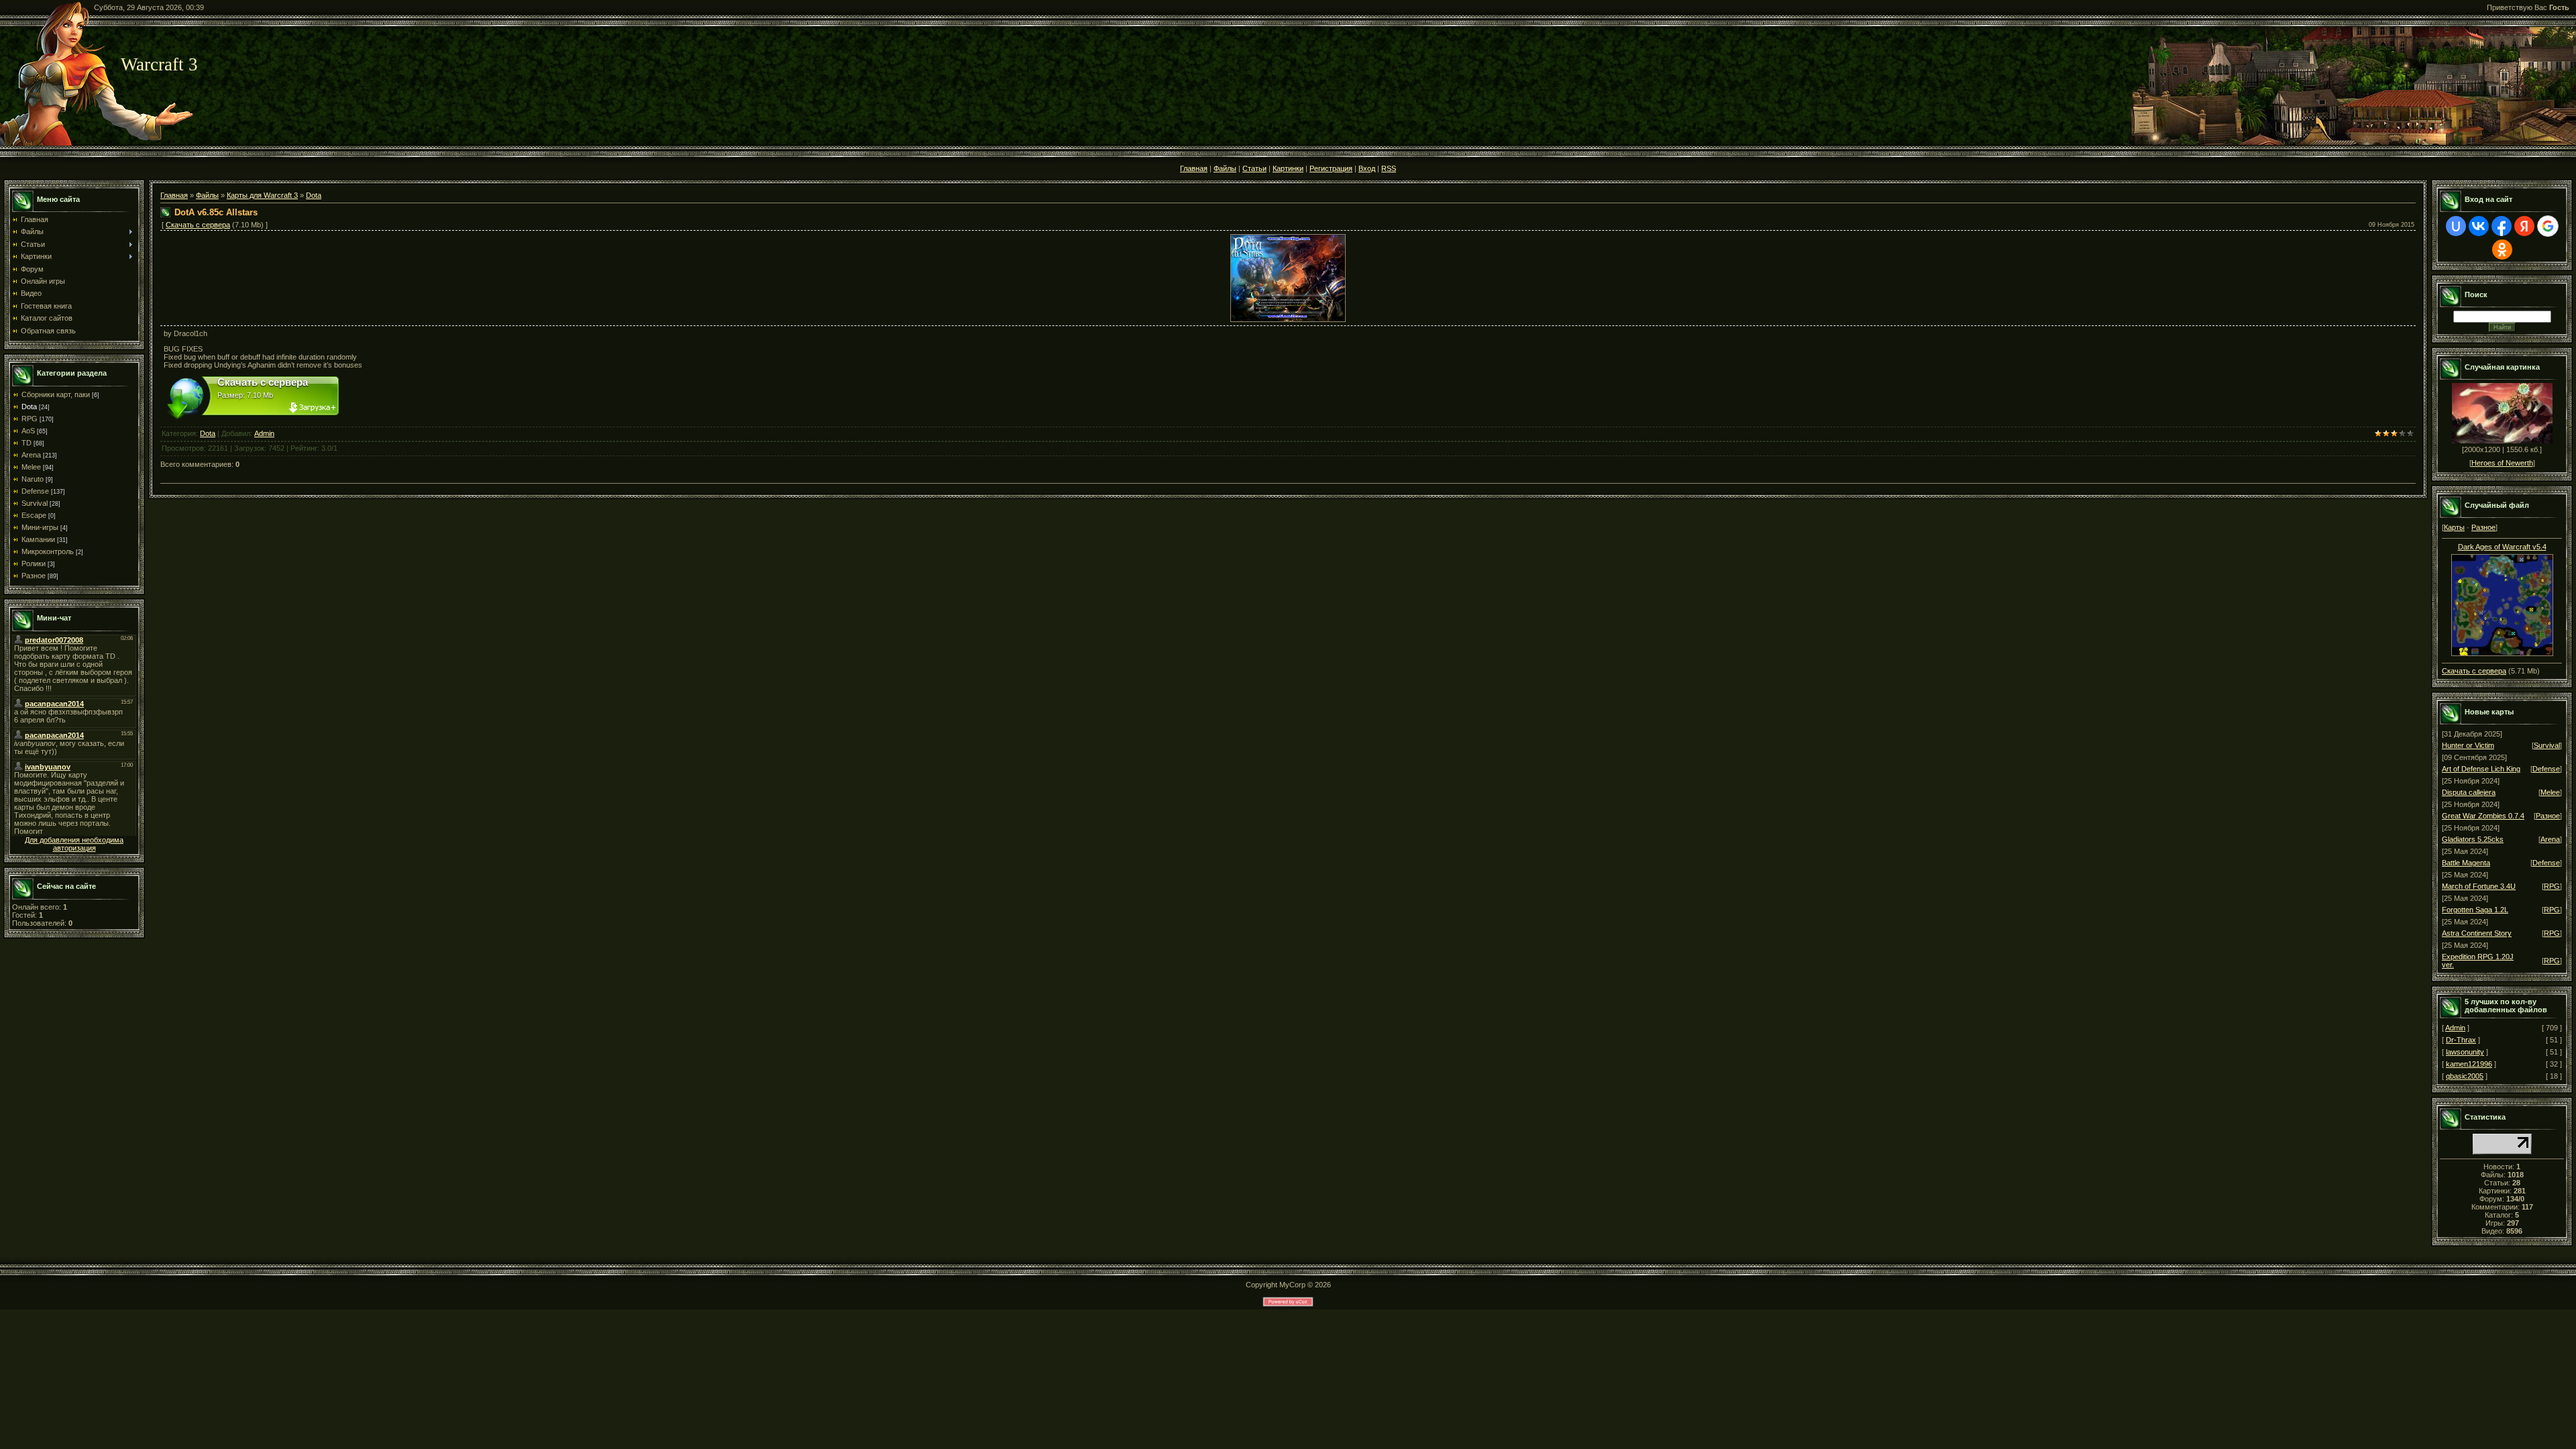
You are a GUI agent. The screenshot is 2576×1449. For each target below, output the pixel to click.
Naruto (33, 479)
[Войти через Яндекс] (2524, 226)
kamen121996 (2469, 1064)
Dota (29, 407)
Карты (2454, 527)
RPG (30, 419)
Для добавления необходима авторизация (74, 844)
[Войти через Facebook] (2502, 226)
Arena (31, 455)
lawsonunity (2465, 1052)
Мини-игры (40, 527)
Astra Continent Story (2477, 933)
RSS (1389, 168)
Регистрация (1331, 168)
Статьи (1254, 168)
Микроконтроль (48, 551)
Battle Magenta (2466, 863)
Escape (34, 515)
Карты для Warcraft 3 (262, 195)
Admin (264, 433)
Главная (1194, 168)
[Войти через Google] (2548, 226)
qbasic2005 (2465, 1076)
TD (26, 443)
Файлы (1225, 168)
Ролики (34, 563)
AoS (28, 431)
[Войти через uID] (2456, 226)
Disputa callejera (2469, 792)
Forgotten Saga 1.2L (2475, 910)
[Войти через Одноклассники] (2502, 250)
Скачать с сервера (198, 225)
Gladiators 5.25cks (2473, 839)
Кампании (38, 539)
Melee (31, 467)
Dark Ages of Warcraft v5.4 (2502, 547)
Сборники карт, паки (56, 394)
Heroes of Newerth (2502, 463)
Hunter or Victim (2468, 745)
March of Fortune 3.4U (2479, 886)
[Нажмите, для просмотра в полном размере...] (1288, 276)
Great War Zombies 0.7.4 (2483, 816)
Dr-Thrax (2461, 1040)
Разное (34, 576)
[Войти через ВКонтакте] (2479, 226)
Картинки (1288, 168)
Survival (35, 503)
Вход (1367, 168)
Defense (35, 491)
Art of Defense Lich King (2481, 769)
